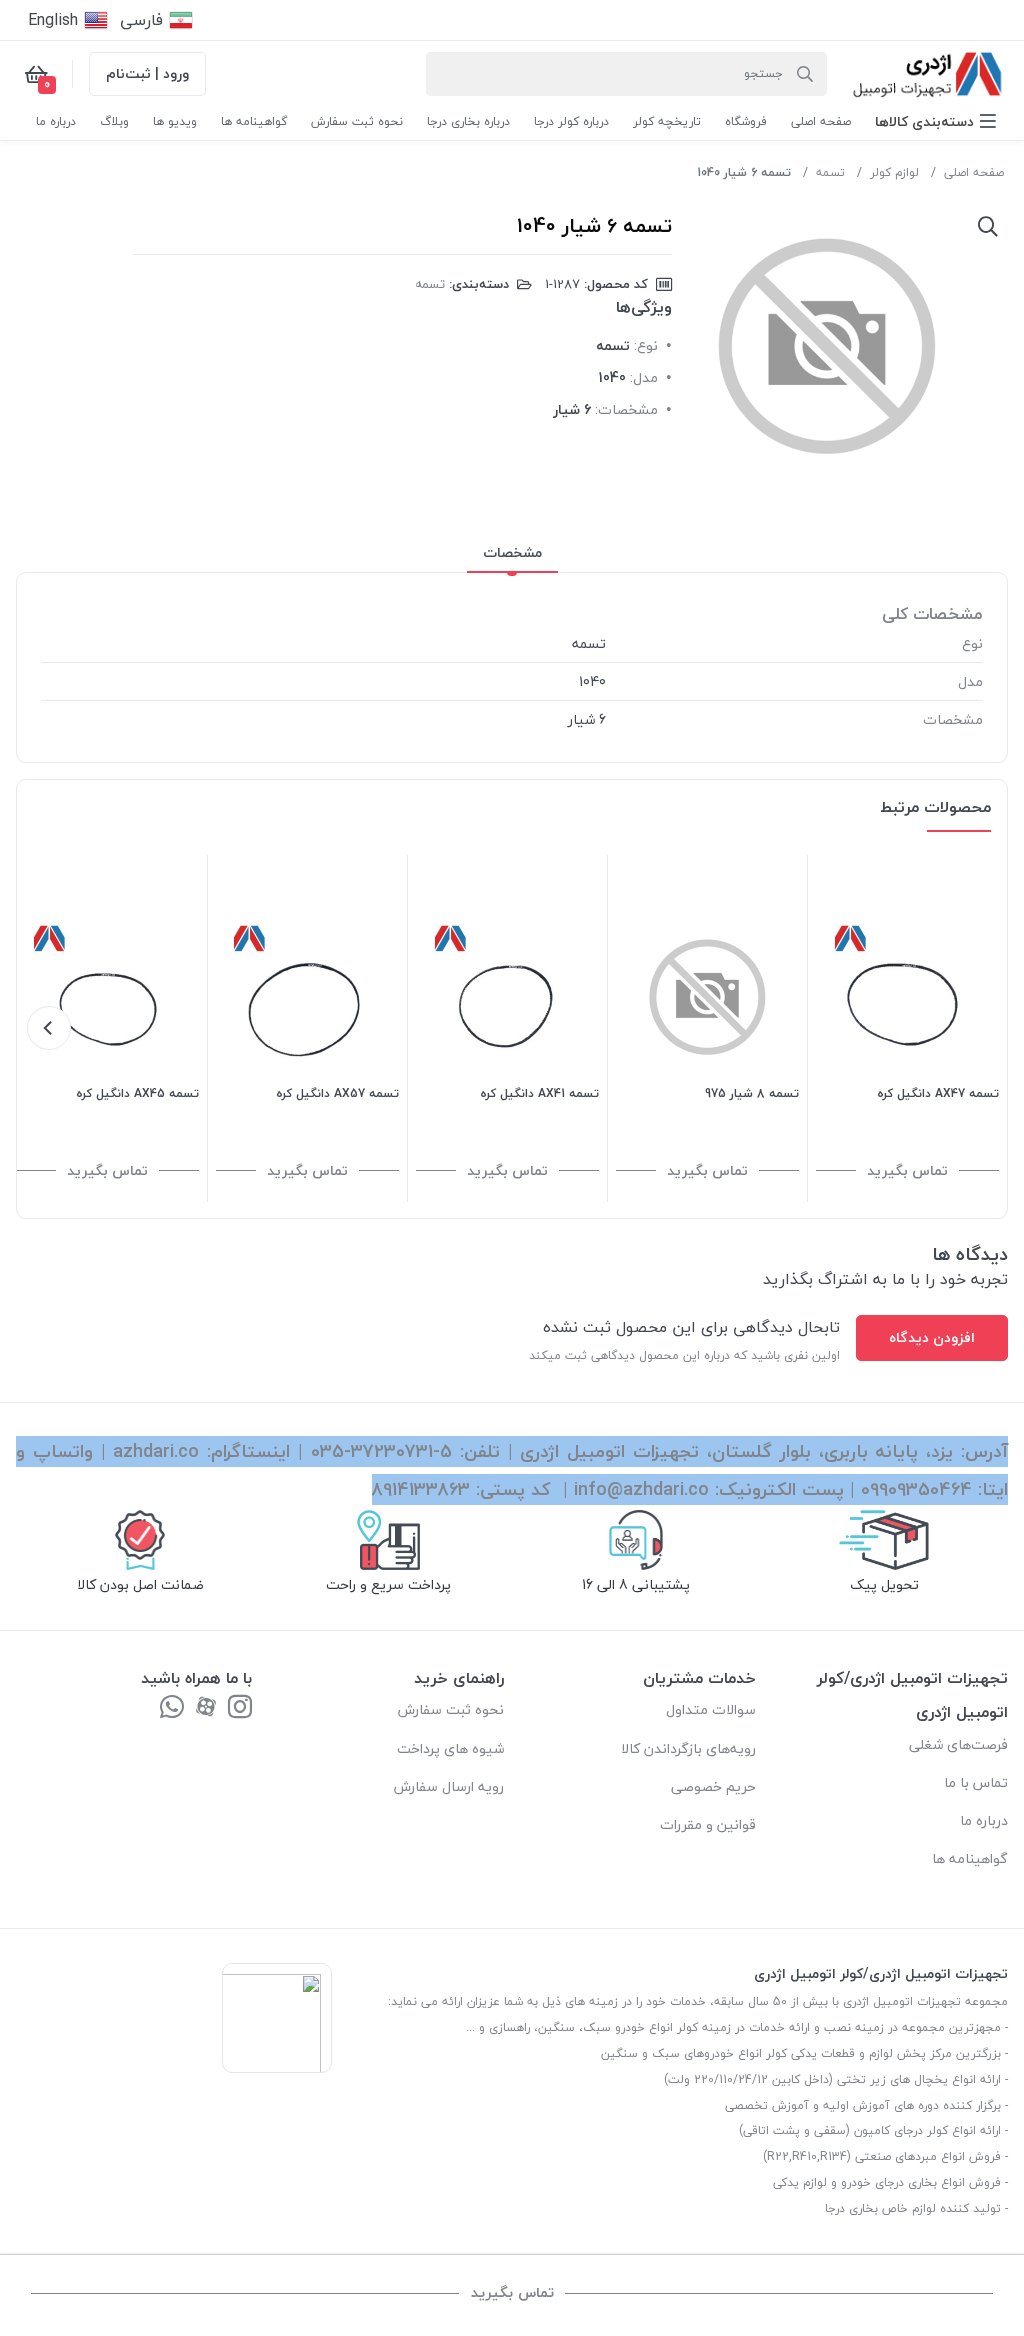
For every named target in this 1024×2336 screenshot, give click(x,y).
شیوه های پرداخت (450, 1748)
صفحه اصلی (974, 172)
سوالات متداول (711, 1709)
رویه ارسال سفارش (449, 1786)
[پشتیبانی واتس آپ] (172, 1708)
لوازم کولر (894, 172)
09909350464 (916, 1489)
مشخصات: (626, 409)
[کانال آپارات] (206, 1708)
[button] (935, 121)
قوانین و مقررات (708, 1824)
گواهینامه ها (970, 1858)
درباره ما (984, 1820)
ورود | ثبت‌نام (147, 73)
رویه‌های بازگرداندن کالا (688, 1748)
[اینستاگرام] (240, 1708)
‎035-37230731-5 (381, 1451)
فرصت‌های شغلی (958, 1744)
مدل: (644, 377)
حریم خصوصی (713, 1786)
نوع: (646, 345)
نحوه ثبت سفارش (451, 1709)
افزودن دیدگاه (932, 1337)
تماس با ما (976, 1782)
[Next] (49, 1028)
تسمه (830, 172)
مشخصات (512, 552)
